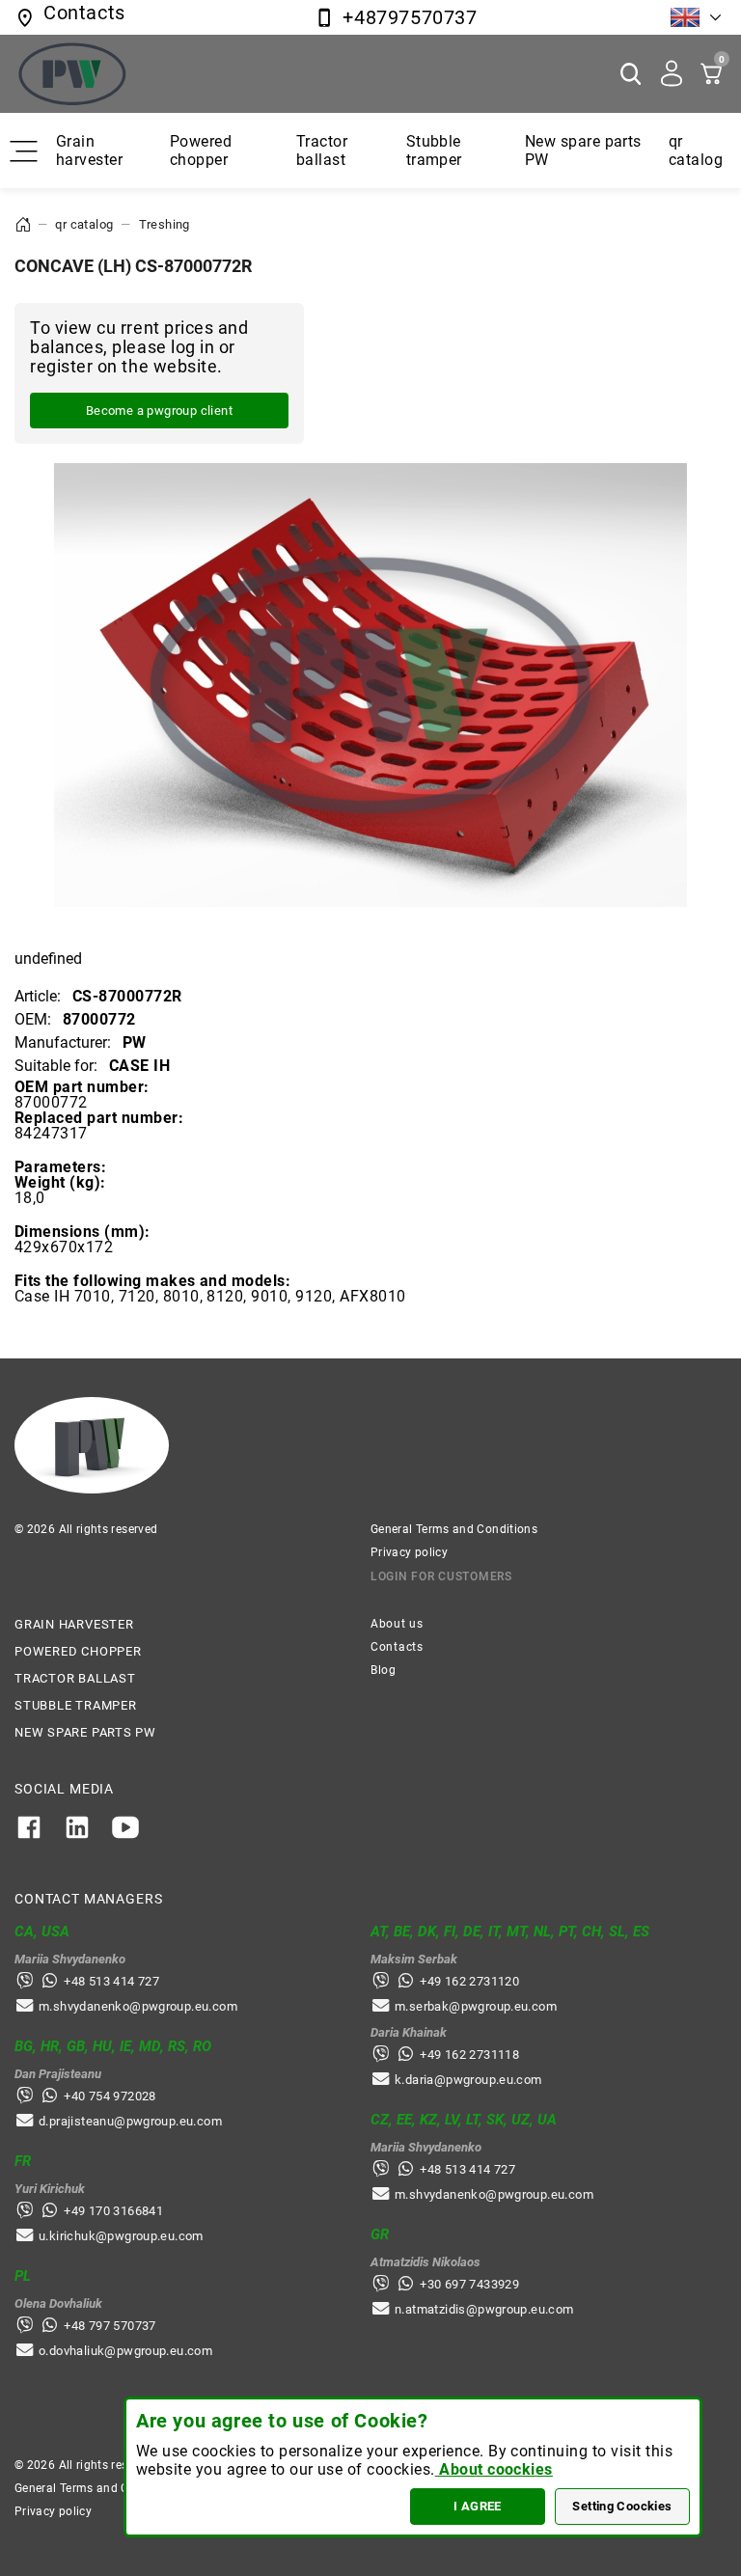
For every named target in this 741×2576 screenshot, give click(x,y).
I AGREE (478, 2506)
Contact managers (88, 1899)
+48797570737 (410, 17)
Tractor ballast (322, 151)
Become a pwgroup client (159, 411)
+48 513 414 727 (111, 1981)
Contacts (397, 1647)
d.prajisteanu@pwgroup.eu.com (130, 2121)
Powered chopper (201, 151)
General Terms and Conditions (454, 1529)
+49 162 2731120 (469, 1981)
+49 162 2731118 (469, 2055)
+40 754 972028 (110, 2096)
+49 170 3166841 (113, 2211)
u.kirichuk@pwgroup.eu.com (121, 2236)
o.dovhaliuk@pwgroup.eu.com (125, 2351)
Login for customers (441, 1576)
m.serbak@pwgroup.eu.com (476, 2006)
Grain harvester (89, 151)
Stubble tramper (434, 151)
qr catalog (696, 151)
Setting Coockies (622, 2506)
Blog (384, 1670)
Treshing (165, 224)
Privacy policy (409, 1552)
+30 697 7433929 (469, 2284)
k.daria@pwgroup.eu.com (468, 2080)
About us (397, 1624)
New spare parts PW (85, 1732)
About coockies (494, 2469)
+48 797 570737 (110, 2326)
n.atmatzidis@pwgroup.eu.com (484, 2309)
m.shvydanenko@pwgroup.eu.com (138, 2006)
